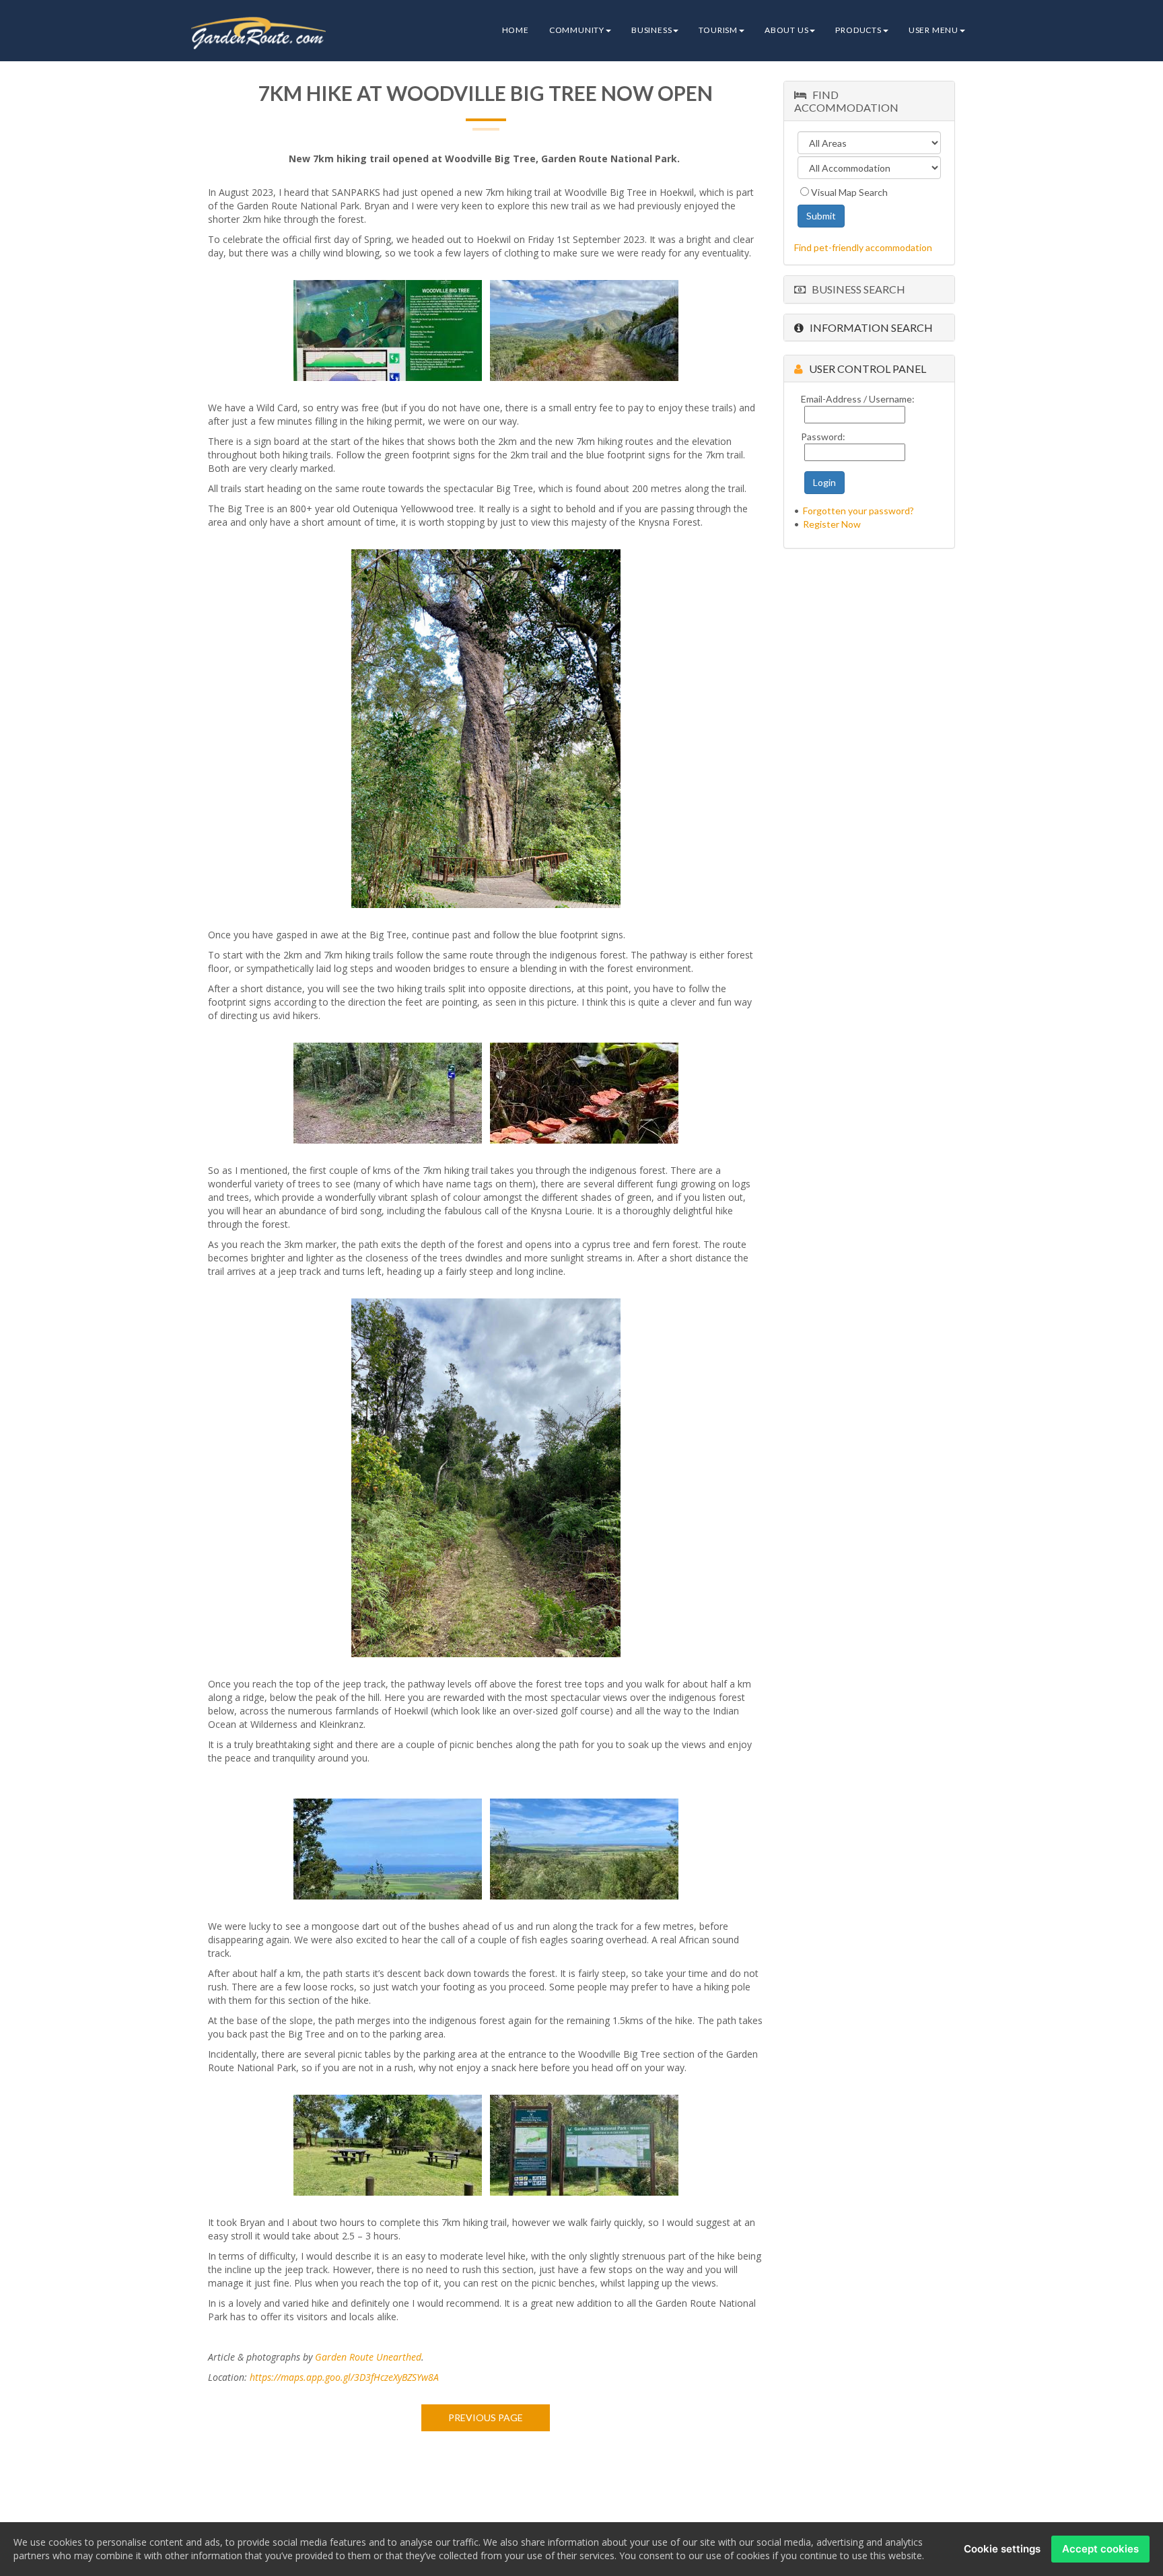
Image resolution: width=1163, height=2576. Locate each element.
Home (516, 30)
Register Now (832, 524)
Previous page (486, 2417)
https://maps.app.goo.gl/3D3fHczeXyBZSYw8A (344, 2377)
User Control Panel (865, 369)
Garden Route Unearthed (368, 2357)
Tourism (718, 30)
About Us (786, 30)
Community (577, 30)
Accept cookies (1100, 2549)
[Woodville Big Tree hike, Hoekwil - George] (388, 329)
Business (651, 30)
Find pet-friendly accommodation (863, 247)
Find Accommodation (846, 101)
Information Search (868, 327)
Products (858, 30)
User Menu (933, 30)
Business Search (855, 289)
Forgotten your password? (858, 511)
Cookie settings (1002, 2549)
